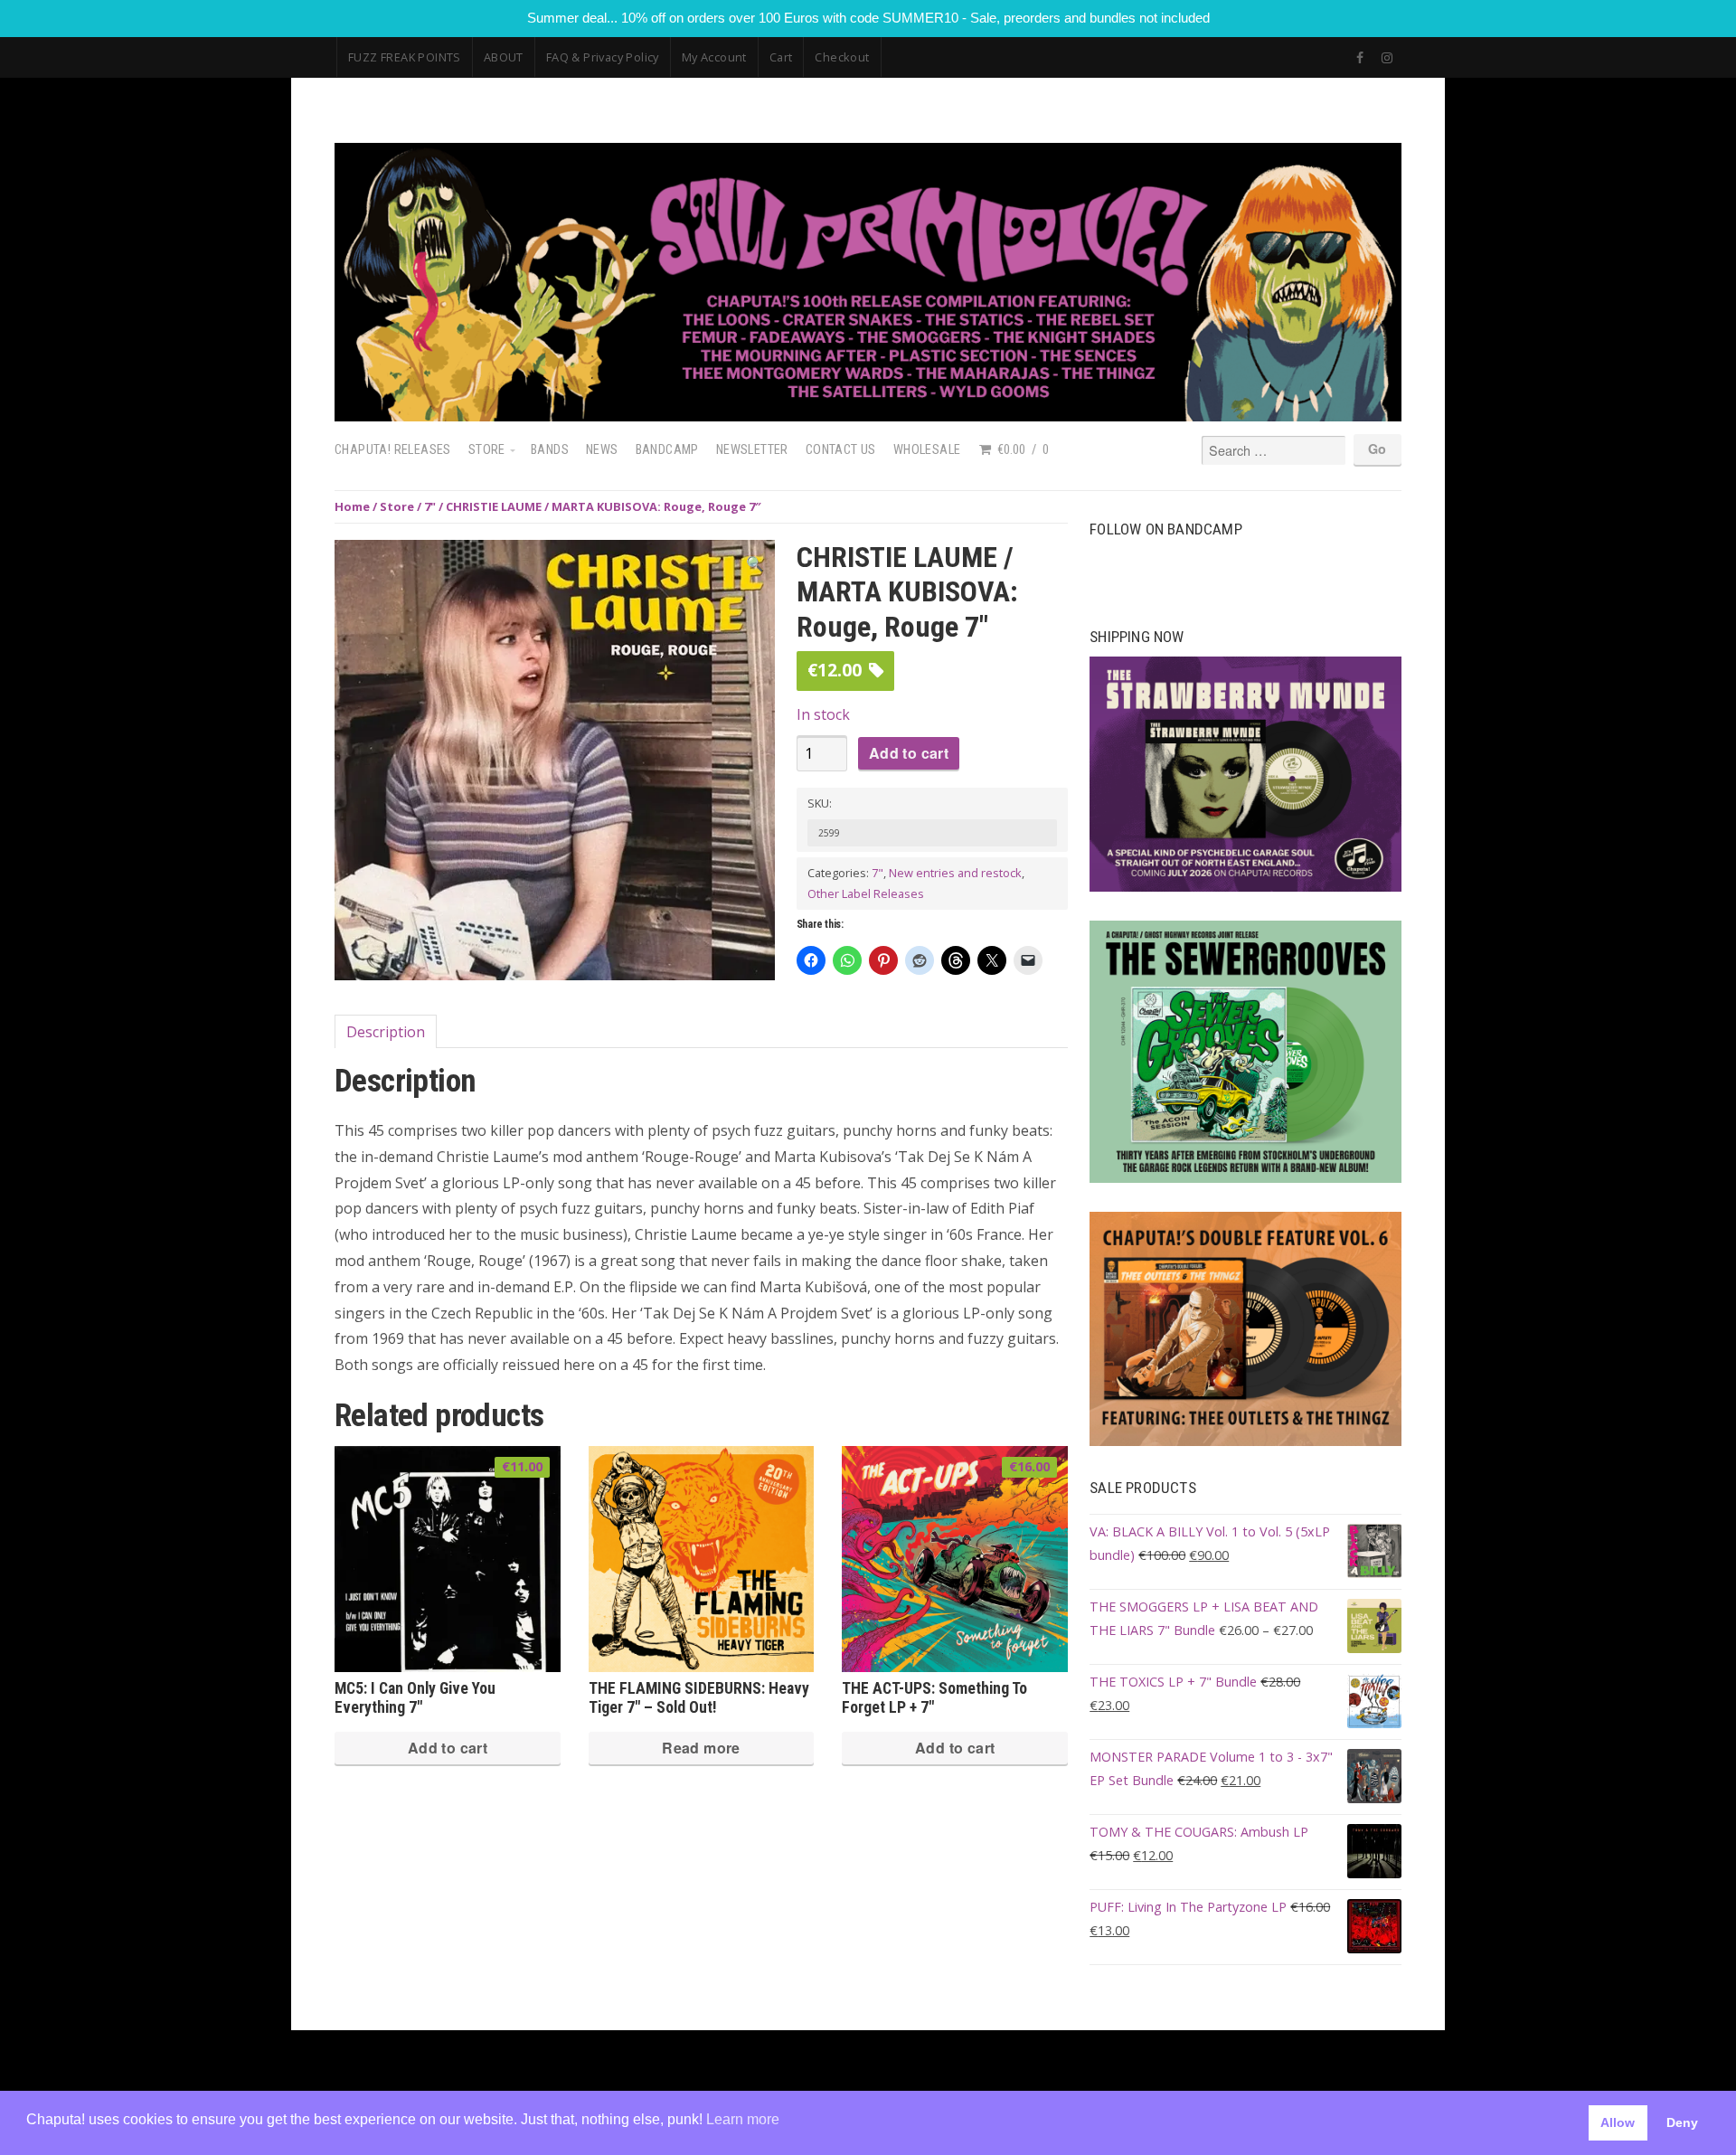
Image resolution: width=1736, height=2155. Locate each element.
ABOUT (504, 57)
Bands (550, 450)
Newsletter (752, 450)
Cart (781, 57)
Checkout (842, 57)
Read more (701, 1748)
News (602, 450)
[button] (755, 564)
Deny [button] (1682, 2122)
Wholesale (927, 450)
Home (352, 506)
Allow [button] (1618, 2122)
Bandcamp (667, 450)
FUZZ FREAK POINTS (405, 57)
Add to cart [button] (448, 1748)
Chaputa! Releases (393, 450)
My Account (714, 57)
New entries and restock (955, 873)
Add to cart (909, 753)
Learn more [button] (743, 2119)
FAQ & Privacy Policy (603, 57)
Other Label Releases (866, 893)
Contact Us (841, 450)
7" (430, 506)
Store (487, 450)
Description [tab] (386, 1032)
